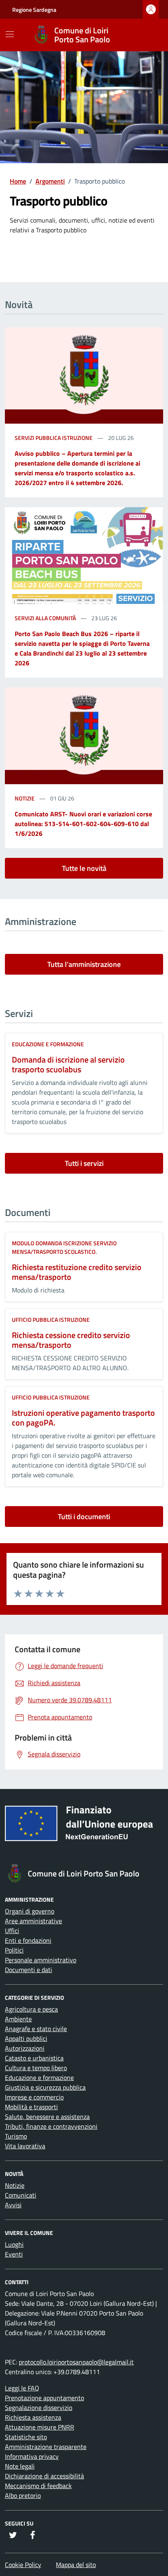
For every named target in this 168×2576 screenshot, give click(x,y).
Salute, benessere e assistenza (47, 2117)
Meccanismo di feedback (38, 2486)
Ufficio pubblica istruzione (51, 1320)
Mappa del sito (76, 2565)
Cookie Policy (23, 2565)
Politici (14, 1950)
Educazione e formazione (48, 1044)
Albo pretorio (23, 2495)
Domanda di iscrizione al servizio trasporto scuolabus (68, 1064)
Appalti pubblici (26, 2038)
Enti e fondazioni (28, 1940)
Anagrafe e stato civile (36, 2029)
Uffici (12, 1931)
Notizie (25, 798)
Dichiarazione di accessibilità (44, 2476)
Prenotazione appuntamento (44, 2398)
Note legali (20, 2466)
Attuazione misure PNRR (40, 2427)
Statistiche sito (26, 2437)
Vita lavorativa (25, 2146)
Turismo (16, 2136)
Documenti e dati (29, 1970)
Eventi (14, 2254)
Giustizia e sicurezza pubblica (45, 2087)
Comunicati (21, 2195)
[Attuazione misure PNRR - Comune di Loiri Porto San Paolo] (84, 1827)
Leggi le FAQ (22, 2388)
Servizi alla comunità (46, 618)
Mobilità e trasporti (31, 2107)
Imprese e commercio (34, 2097)
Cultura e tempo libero (36, 2068)
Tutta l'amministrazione (84, 964)
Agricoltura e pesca (31, 2009)
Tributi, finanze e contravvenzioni (51, 2126)
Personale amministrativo (41, 1960)
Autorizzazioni (25, 2048)
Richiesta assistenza (33, 2417)
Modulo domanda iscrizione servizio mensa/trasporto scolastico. (64, 1247)
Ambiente (18, 2019)
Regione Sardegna (34, 10)
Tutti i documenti (84, 1517)
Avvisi (13, 2205)
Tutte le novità (84, 868)
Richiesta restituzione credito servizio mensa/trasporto (77, 1272)
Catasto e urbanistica (34, 2058)
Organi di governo (30, 1911)
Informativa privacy (32, 2456)
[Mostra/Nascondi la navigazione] (10, 34)
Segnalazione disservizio (39, 2408)
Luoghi (14, 2244)
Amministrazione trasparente (46, 2447)
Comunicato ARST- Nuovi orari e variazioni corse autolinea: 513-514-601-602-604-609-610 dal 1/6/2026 (83, 824)
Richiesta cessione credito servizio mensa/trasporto (71, 1340)
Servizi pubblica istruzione (54, 438)
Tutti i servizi (84, 1163)
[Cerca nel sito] (146, 35)
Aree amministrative (33, 1921)
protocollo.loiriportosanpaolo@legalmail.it (76, 2362)
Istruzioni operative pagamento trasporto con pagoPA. (83, 1418)
